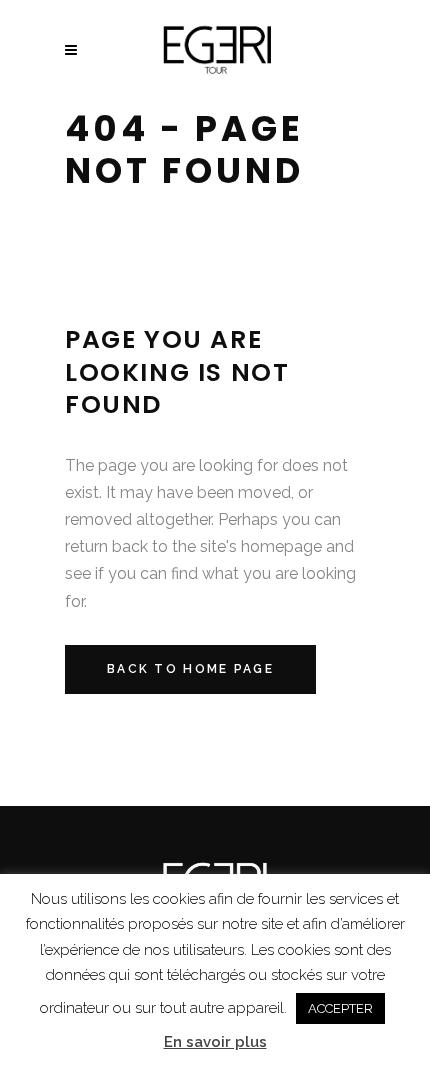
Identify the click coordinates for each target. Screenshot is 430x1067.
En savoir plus (215, 1042)
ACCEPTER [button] (340, 1008)
